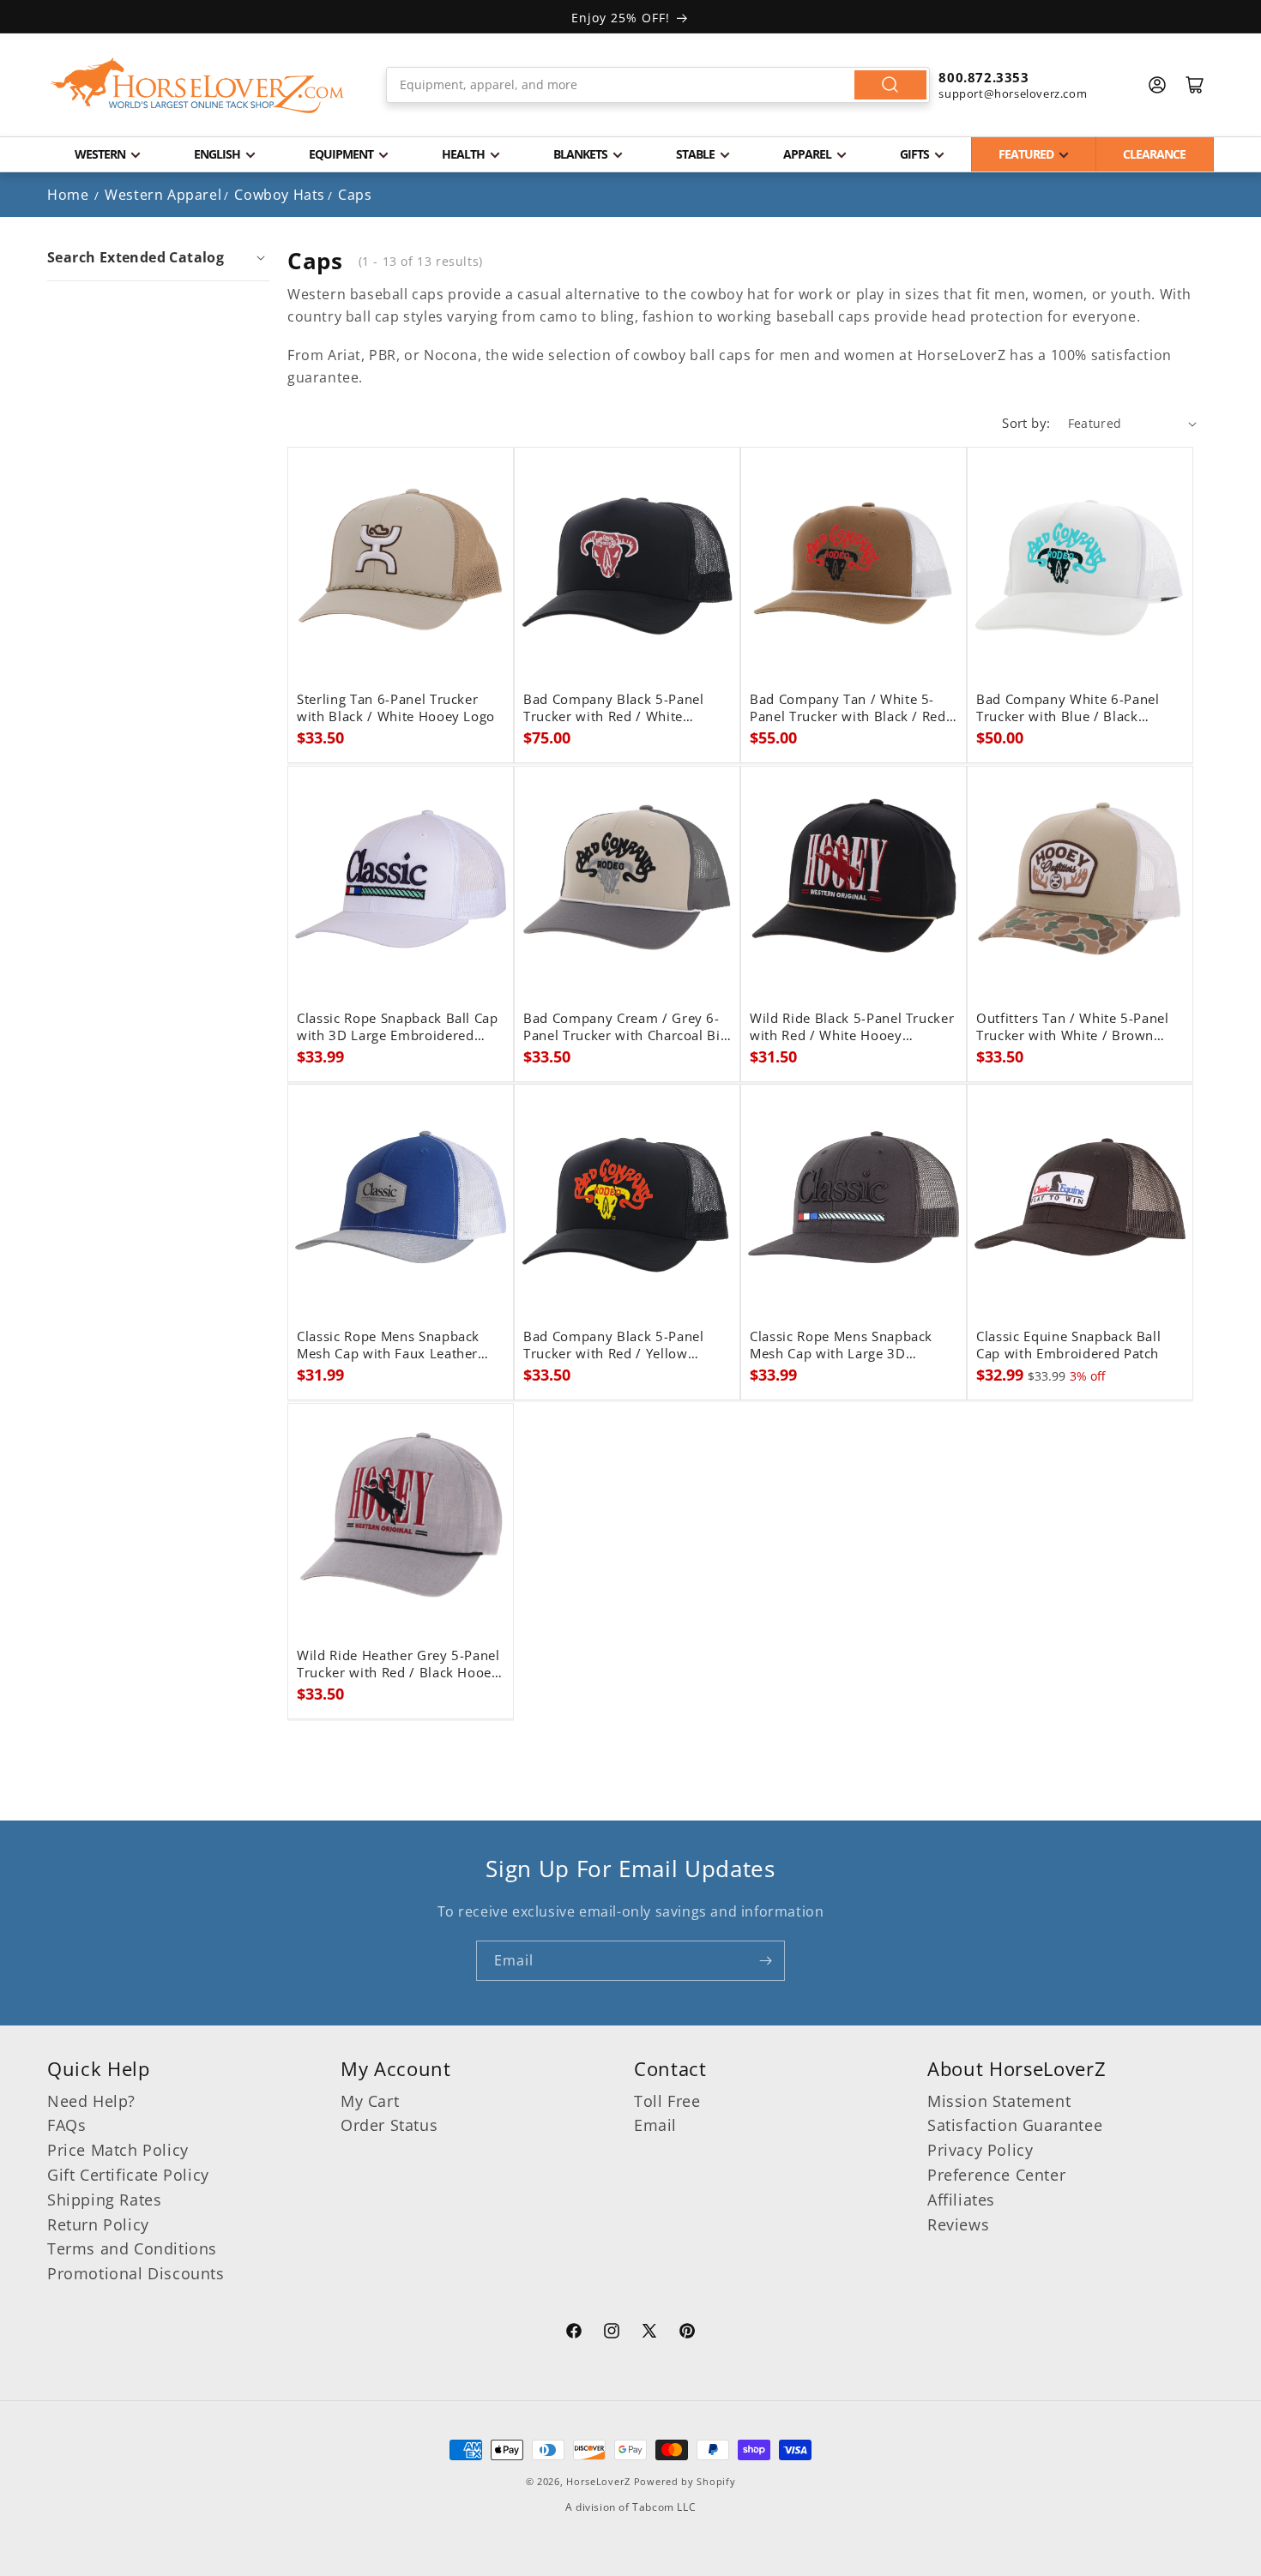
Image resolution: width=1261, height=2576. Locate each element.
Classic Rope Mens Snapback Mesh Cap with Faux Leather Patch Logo (388, 1345)
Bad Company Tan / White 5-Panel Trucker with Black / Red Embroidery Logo (848, 708)
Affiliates (961, 2200)
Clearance (1154, 154)
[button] (158, 257)
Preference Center (996, 2175)
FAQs (66, 2125)
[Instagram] (612, 2333)
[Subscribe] (765, 1961)
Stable (695, 154)
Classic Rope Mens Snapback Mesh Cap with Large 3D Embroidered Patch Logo (841, 1345)
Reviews (958, 2224)
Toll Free (667, 2101)
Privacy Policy (980, 2150)
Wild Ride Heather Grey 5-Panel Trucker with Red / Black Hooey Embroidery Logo (398, 1664)
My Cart (370, 2101)
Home (68, 195)
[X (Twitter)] (649, 2333)
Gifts (914, 154)
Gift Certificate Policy (128, 2175)
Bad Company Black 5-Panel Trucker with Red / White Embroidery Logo (614, 708)
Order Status (389, 2125)
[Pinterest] (687, 2333)
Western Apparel (163, 195)
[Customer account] (1157, 85)
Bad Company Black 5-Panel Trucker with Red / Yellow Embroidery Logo (614, 1345)
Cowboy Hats (280, 195)
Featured (1026, 154)
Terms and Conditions (132, 2248)
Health (463, 154)
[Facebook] (574, 2333)
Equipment (341, 154)
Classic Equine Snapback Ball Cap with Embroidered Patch (1068, 1345)
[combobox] (658, 85)
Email (655, 2125)
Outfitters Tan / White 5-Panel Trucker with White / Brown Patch (1073, 1027)
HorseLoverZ (598, 2481)
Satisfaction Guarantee (1015, 2125)
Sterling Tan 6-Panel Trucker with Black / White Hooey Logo (396, 708)
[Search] (890, 85)
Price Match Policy (118, 2150)
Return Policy (98, 2224)
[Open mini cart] (1195, 85)
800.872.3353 (983, 77)
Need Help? (91, 2101)
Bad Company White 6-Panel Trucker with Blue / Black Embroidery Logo (1068, 708)
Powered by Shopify (685, 2481)
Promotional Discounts (136, 2273)
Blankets (580, 154)
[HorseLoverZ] (197, 85)
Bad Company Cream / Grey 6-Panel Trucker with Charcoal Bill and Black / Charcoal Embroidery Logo (626, 1027)
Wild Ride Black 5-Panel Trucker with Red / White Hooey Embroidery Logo (852, 1027)
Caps (355, 195)
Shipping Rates (104, 2200)
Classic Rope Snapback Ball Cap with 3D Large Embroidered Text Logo (398, 1027)
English (217, 154)
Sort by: (1026, 423)
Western (100, 154)
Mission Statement (999, 2101)
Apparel (807, 154)
